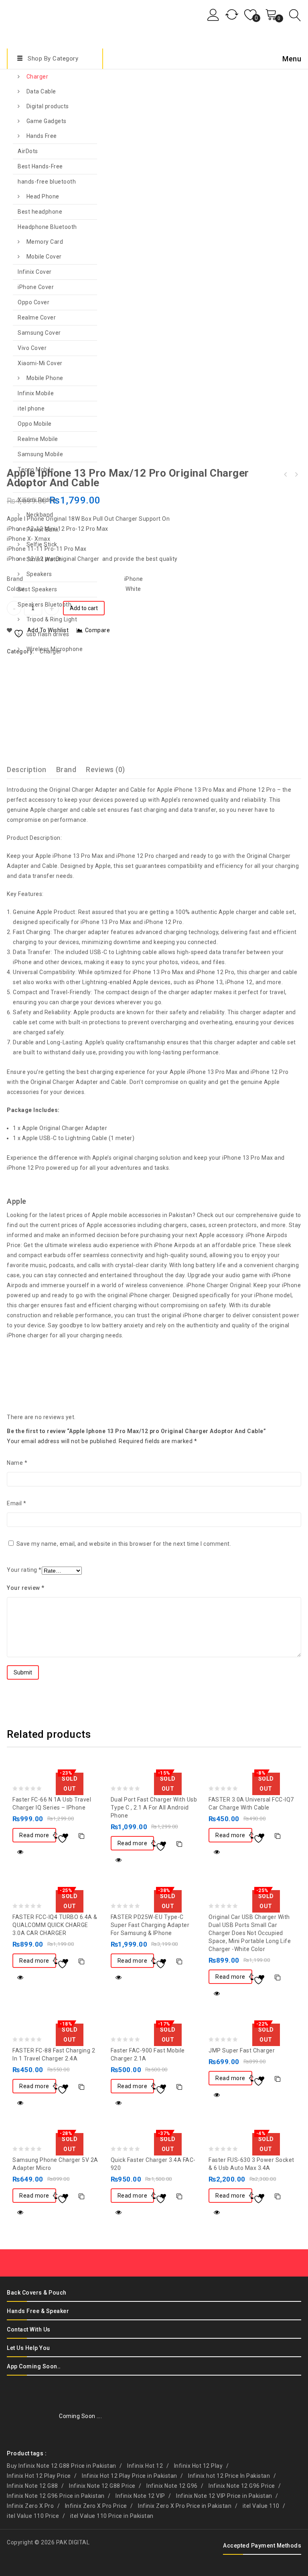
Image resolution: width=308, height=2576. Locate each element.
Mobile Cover (44, 257)
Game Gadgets (47, 121)
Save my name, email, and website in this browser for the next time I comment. (124, 1544)
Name (17, 1463)
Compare (81, 1836)
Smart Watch (44, 559)
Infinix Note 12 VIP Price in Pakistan (224, 2496)
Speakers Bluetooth (45, 605)
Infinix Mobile (36, 393)
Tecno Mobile (36, 469)
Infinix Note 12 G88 (32, 2486)
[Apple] (37, 694)
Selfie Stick (42, 544)
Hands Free (42, 136)
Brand (66, 769)
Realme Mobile (38, 439)
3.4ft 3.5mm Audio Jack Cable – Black (296, 475)
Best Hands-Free (40, 166)
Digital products (48, 106)
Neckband (40, 515)
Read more (34, 1835)
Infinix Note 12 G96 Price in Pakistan (56, 2496)
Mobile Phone (45, 378)
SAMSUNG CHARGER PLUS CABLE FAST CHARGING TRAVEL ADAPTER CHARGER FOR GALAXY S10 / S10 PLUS (286, 475)
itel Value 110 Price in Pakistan (112, 2516)
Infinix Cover (35, 272)
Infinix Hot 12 (145, 2466)
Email (17, 1503)
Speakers (39, 574)
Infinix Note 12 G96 (172, 2486)
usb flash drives (48, 634)
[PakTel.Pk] (33, 23)
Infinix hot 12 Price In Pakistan (229, 2476)
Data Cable (41, 91)
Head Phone (43, 196)
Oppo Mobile (35, 424)
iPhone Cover (36, 287)
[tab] (31, 769)
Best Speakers (37, 589)
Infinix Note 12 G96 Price (242, 2486)
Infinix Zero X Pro (30, 2506)
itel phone (31, 408)
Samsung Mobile (40, 454)
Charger (37, 77)
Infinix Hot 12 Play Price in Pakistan (130, 2476)
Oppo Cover (33, 302)
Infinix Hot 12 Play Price (39, 2476)
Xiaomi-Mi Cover (40, 363)
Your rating (24, 1570)
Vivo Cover (32, 348)
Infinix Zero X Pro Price (96, 2506)
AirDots (28, 151)
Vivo (23, 485)
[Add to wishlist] (65, 1836)
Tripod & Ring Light (52, 619)
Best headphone (40, 212)
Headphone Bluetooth (47, 227)
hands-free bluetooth (47, 182)
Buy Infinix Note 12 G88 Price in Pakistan (62, 2466)
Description (27, 769)
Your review (26, 1588)
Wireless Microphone (55, 649)
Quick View (20, 1852)
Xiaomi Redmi (36, 500)
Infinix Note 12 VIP (140, 2496)
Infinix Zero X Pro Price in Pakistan (185, 2506)
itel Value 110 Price (33, 2516)
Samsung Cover (39, 333)
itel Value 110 (261, 2506)
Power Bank (43, 530)
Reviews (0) (105, 769)
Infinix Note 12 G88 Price (102, 2486)
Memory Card (45, 242)
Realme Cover (37, 317)
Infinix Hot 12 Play (199, 2466)
